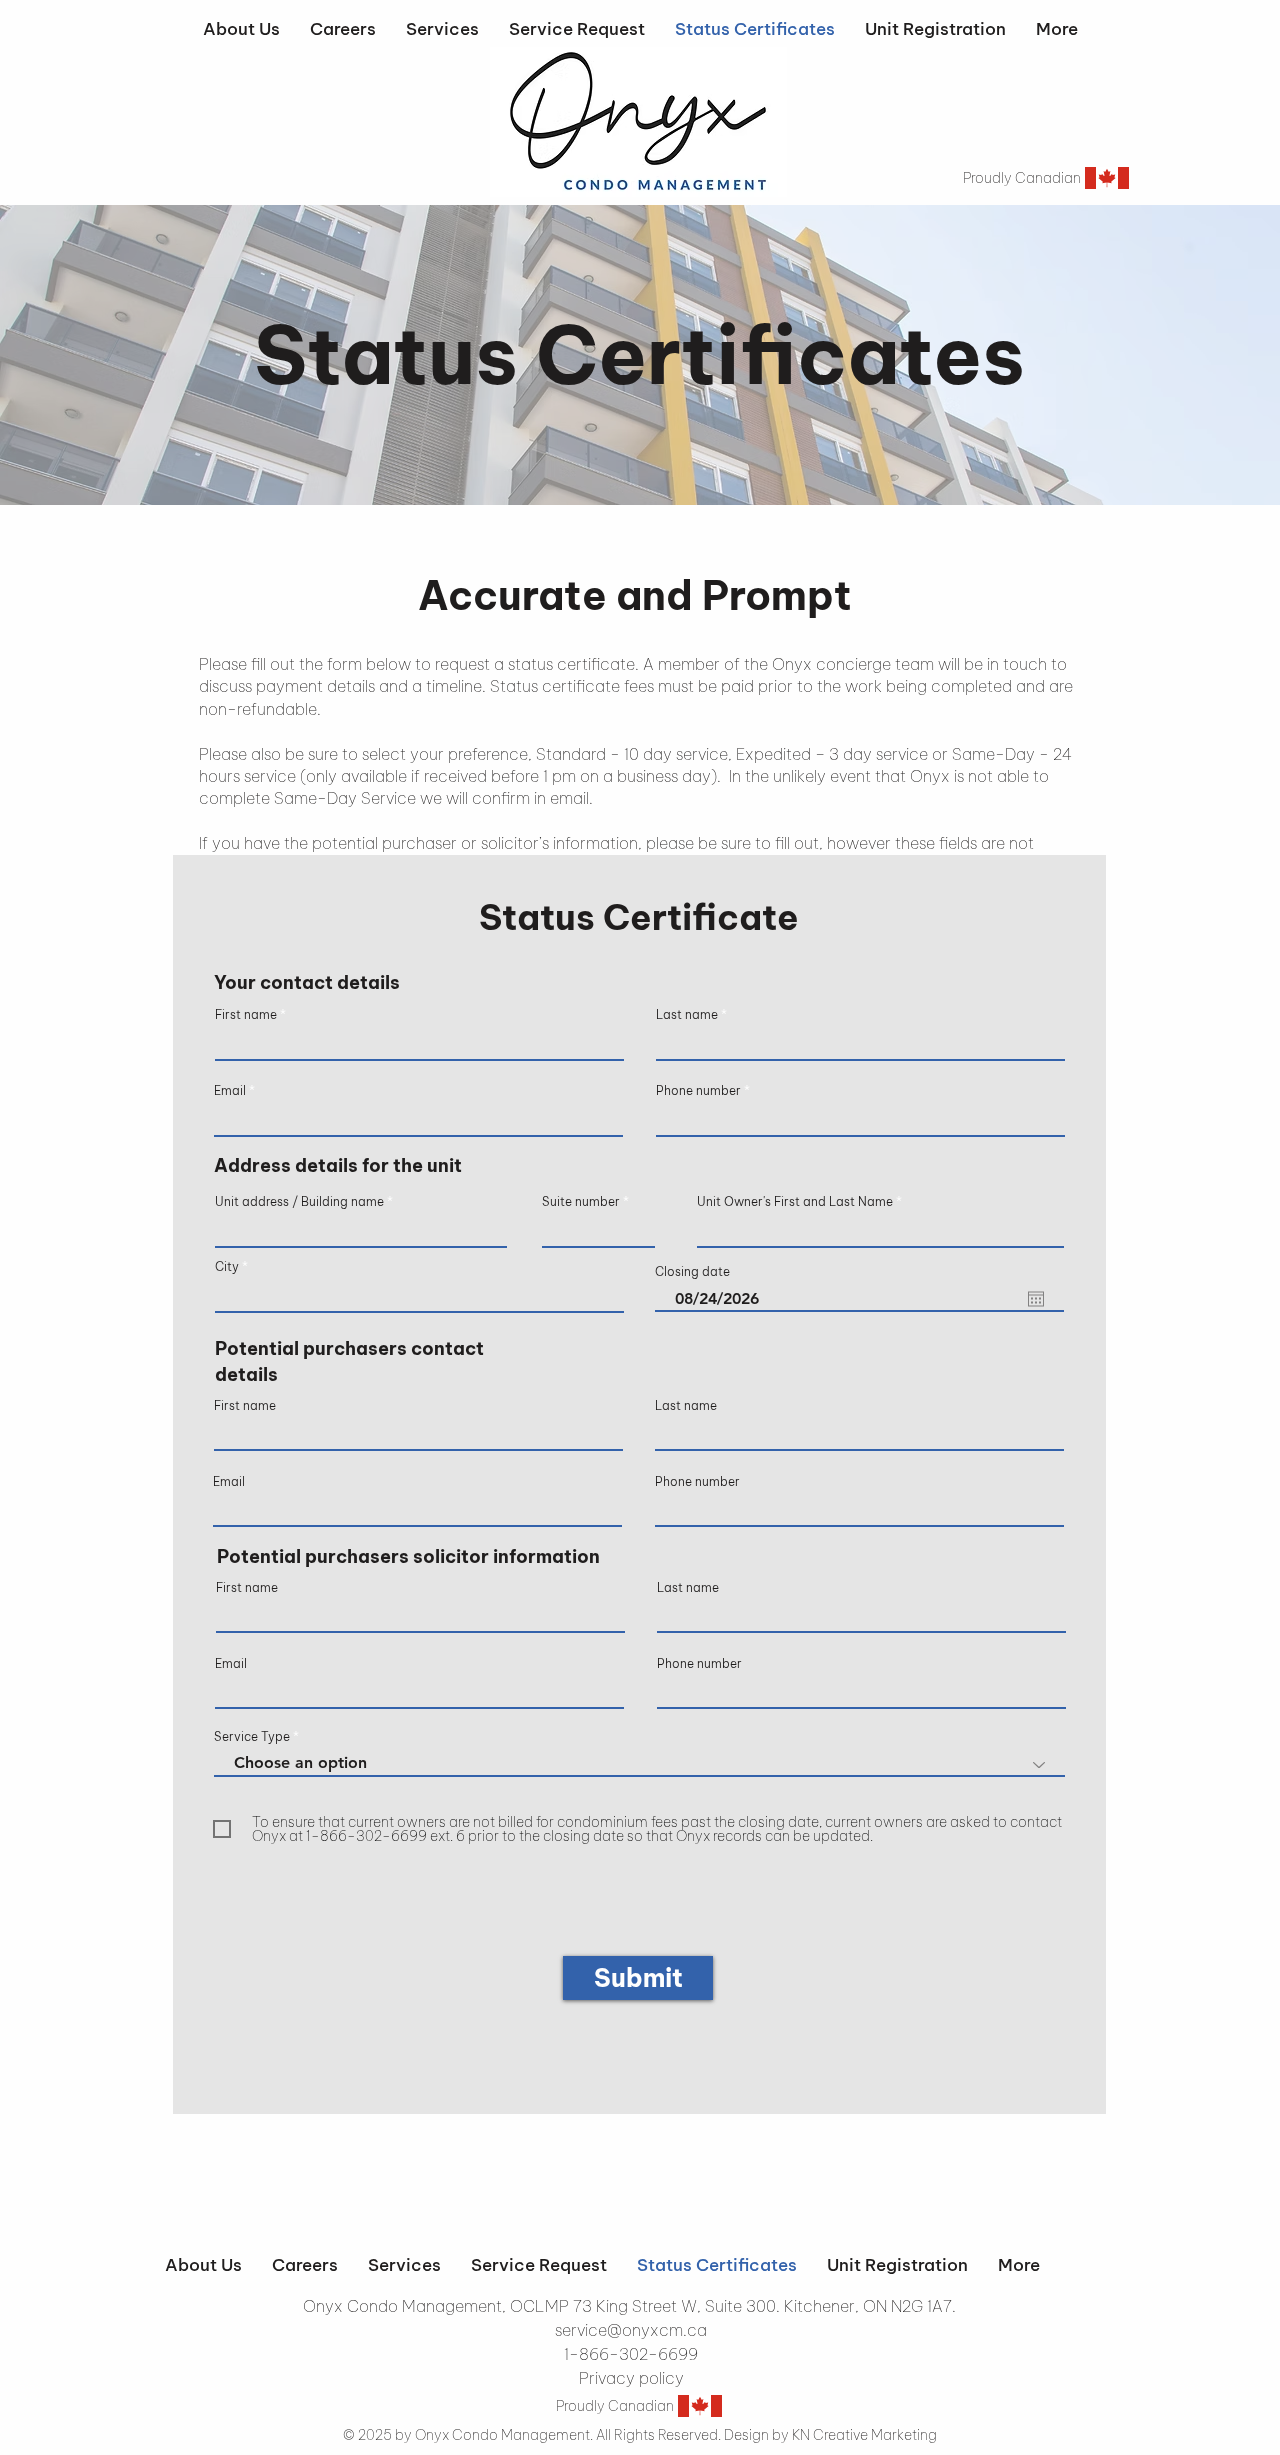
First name (246, 1015)
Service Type (252, 1737)
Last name (687, 1015)
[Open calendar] (1036, 1299)
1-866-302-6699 (631, 2354)
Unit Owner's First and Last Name (795, 1202)
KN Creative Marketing (864, 2435)
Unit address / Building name (299, 1202)
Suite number (581, 1202)
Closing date (692, 1272)
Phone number (698, 1091)
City (227, 1267)
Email (230, 1091)
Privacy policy (631, 2378)
